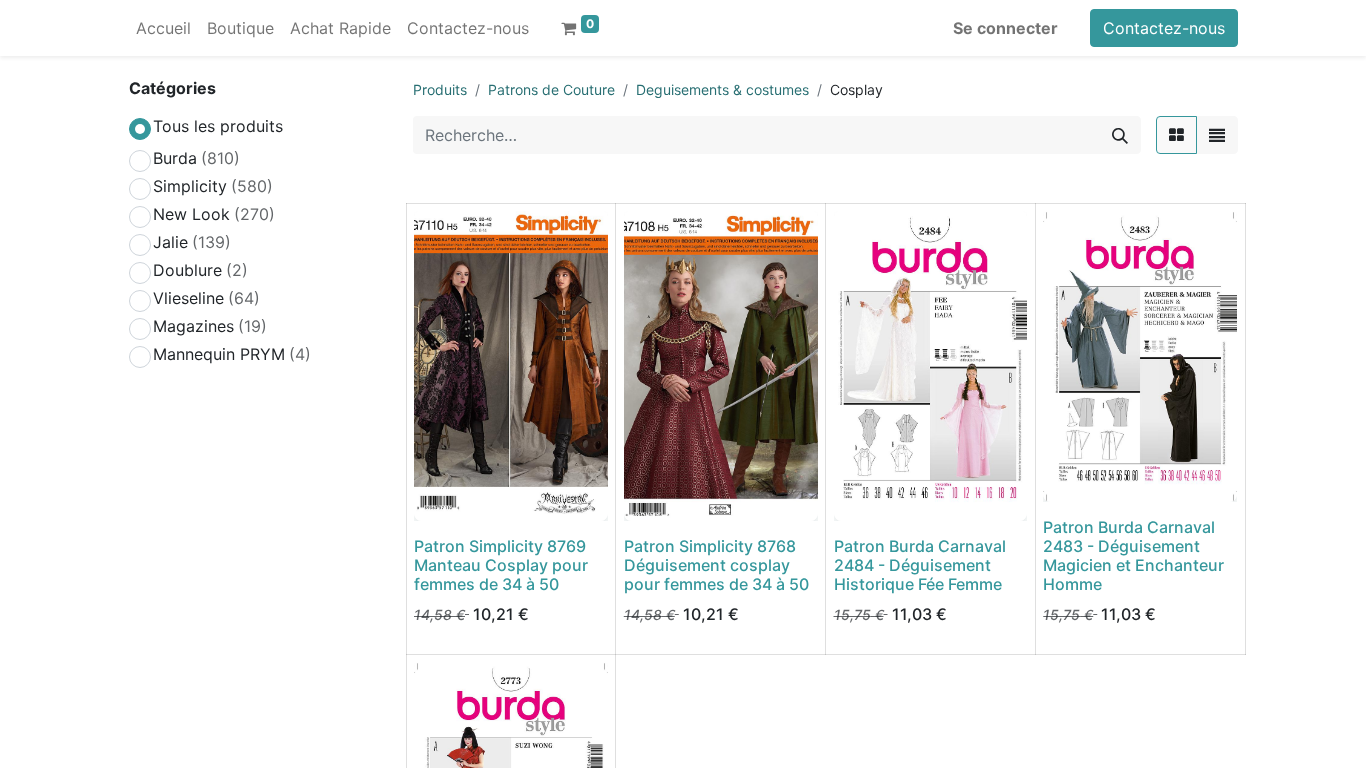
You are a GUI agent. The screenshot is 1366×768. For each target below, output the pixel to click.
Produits (440, 89)
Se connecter (1005, 28)
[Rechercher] (1120, 135)
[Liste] (1217, 135)
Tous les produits (218, 126)
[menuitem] (163, 28)
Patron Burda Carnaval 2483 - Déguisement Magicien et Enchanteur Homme (1133, 556)
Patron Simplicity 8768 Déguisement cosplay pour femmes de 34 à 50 (716, 565)
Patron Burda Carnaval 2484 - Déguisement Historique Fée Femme (920, 565)
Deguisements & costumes (722, 89)
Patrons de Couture (551, 89)
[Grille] (1176, 135)
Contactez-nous (1164, 28)
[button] (442, 494)
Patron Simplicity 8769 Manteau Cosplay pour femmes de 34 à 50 (501, 565)
